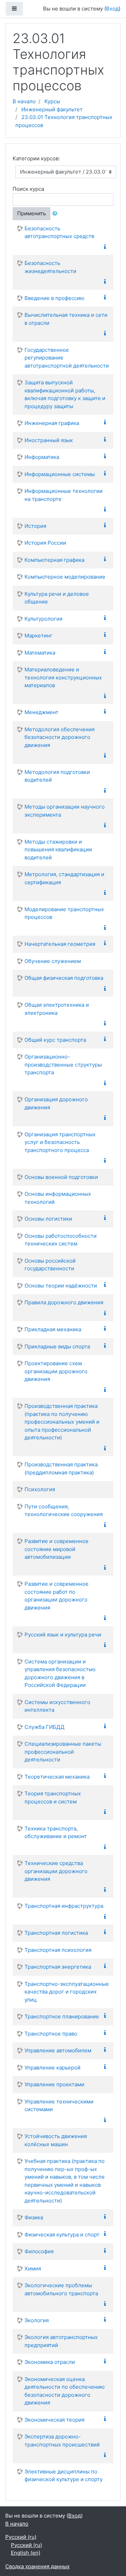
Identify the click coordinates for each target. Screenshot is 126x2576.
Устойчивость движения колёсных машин (56, 2140)
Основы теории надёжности (61, 1286)
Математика (40, 653)
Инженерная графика (52, 423)
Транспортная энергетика (58, 1967)
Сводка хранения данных (37, 2566)
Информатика (42, 457)
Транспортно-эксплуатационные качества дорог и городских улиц (67, 1992)
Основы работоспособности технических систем (61, 1240)
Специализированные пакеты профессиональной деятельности (63, 1752)
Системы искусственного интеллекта (57, 1706)
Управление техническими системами (59, 2106)
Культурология (43, 619)
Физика (34, 2217)
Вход (112, 9)
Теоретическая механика (57, 1777)
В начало (24, 101)
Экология (37, 2320)
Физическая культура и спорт (62, 2235)
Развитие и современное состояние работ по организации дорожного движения (57, 1596)
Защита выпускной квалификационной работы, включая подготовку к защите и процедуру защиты (65, 394)
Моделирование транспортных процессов (64, 913)
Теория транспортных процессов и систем (53, 1797)
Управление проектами (54, 2084)
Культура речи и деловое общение (57, 598)
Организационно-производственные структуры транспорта (63, 1064)
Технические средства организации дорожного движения (56, 1871)
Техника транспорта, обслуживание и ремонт (56, 1832)
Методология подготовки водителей (57, 776)
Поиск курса (28, 189)
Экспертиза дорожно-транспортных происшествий (62, 2441)
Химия (33, 2268)
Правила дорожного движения (64, 1302)
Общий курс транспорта (55, 1040)
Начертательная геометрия (60, 944)
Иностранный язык (49, 440)
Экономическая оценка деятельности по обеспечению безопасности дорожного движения (65, 2391)
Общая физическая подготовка (64, 978)
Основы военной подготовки (61, 1177)
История (35, 526)
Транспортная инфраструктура (64, 1906)
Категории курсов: (36, 158)
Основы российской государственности (50, 1265)
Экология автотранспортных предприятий (61, 2341)
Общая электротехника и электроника (57, 1009)
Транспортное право (51, 2034)
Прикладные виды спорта (57, 1346)
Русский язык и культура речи (63, 1635)
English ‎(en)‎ (26, 2553)
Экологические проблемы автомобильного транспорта (61, 2289)
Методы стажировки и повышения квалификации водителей (58, 850)
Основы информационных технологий (58, 1198)
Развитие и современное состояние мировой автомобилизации (57, 1549)
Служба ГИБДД (44, 1727)
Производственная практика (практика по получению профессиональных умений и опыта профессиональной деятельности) (62, 1422)
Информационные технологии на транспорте (64, 495)
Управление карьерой (52, 2068)
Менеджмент (41, 712)
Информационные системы (60, 474)
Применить (31, 213)
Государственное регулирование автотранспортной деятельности (67, 358)
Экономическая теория (54, 2420)
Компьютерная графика (54, 560)
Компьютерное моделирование (65, 577)
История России (45, 543)
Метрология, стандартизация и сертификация (64, 878)
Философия (39, 2251)
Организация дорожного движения (56, 1103)
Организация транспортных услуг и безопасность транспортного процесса (60, 1142)
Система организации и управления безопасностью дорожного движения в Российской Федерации (60, 1673)
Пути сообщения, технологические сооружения (64, 1510)
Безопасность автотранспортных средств (59, 232)
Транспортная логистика (56, 1933)
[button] (56, 214)
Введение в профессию (54, 298)
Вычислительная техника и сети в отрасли (66, 319)
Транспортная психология (58, 1950)
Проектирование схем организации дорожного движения (56, 1371)
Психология (40, 1489)
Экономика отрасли (50, 2362)
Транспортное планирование (62, 2016)
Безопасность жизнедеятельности (50, 267)
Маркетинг (38, 636)
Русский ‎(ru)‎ (21, 2537)
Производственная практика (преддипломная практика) (61, 1468)
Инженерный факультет (52, 109)
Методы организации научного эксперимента (65, 811)
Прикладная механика (53, 1329)
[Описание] (106, 247)
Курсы (52, 101)
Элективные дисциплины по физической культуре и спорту (64, 2476)
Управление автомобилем (58, 2050)
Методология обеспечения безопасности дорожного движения (59, 737)
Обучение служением (53, 961)
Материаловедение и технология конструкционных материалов (63, 677)
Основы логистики (48, 1219)
